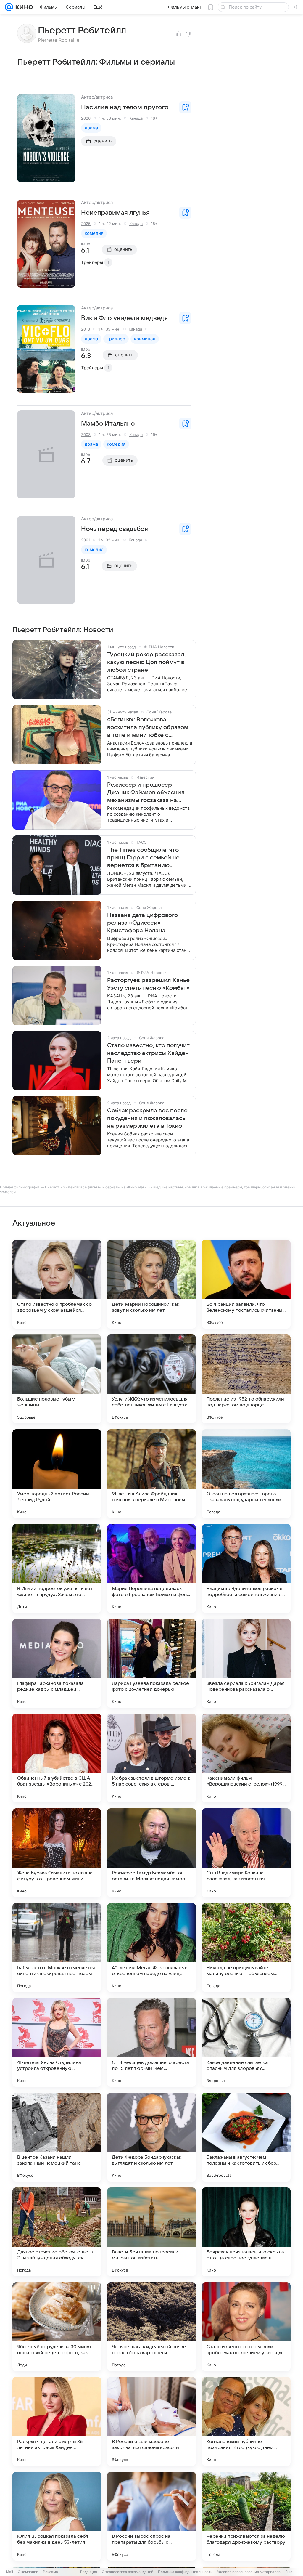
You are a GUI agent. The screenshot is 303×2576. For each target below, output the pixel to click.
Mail (9, 2572)
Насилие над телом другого (125, 107)
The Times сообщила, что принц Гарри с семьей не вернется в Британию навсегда (143, 858)
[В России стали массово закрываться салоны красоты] (151, 2421)
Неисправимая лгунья (115, 213)
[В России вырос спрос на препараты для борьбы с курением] (151, 2516)
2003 (86, 434)
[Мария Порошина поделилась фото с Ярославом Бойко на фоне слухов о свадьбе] (151, 1568)
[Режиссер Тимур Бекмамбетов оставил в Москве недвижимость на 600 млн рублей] (151, 1853)
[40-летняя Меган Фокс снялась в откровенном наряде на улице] (151, 1948)
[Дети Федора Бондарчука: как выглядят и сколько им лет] (151, 2137)
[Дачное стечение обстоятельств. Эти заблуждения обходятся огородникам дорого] (57, 2232)
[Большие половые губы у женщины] (57, 1379)
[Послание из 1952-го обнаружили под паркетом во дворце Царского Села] (246, 1379)
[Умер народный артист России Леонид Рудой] (57, 1474)
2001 (86, 540)
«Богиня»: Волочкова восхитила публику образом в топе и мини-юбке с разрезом (148, 728)
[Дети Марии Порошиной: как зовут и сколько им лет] (151, 1284)
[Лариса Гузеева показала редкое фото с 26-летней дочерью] (151, 1663)
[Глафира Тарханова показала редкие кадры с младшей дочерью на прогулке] (57, 1663)
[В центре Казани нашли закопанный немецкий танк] (57, 2137)
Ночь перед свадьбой (115, 529)
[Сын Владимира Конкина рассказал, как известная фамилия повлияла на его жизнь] (246, 1853)
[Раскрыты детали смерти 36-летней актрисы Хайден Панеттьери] (57, 2421)
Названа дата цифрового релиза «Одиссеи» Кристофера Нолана (142, 923)
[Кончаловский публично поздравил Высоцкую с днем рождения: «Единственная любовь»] (246, 2421)
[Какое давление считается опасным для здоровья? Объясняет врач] (246, 2042)
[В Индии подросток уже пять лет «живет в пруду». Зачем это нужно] (57, 1568)
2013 (86, 329)
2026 (86, 118)
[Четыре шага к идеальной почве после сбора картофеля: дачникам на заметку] (151, 2327)
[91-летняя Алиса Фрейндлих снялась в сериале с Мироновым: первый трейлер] (151, 1474)
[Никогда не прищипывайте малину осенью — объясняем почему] (246, 1948)
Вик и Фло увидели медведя (124, 318)
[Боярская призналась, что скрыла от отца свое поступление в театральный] (246, 2232)
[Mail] (9, 7)
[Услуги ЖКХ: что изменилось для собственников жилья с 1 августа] (151, 1379)
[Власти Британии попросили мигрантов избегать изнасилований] (151, 2232)
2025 (86, 224)
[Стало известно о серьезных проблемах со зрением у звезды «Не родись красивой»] (246, 2327)
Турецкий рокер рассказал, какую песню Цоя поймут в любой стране (146, 662)
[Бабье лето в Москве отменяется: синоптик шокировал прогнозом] (57, 1948)
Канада (136, 118)
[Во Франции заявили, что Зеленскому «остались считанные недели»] (246, 1284)
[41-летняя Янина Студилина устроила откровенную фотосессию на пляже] (57, 2042)
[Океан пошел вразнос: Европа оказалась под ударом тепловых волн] (246, 1474)
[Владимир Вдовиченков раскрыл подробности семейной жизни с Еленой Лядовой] (246, 1568)
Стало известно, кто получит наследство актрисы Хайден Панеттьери (148, 1053)
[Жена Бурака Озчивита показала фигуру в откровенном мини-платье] (57, 1853)
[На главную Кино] (23, 7)
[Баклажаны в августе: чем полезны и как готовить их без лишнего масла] (246, 2137)
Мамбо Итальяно (108, 424)
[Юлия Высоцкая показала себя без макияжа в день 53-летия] (57, 2516)
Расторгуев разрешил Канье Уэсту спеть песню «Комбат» (148, 984)
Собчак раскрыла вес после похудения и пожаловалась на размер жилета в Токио (147, 1118)
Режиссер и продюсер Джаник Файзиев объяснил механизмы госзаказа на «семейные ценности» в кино (149, 793)
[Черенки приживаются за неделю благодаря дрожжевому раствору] (246, 2516)
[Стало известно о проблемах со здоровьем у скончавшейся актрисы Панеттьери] (57, 1284)
